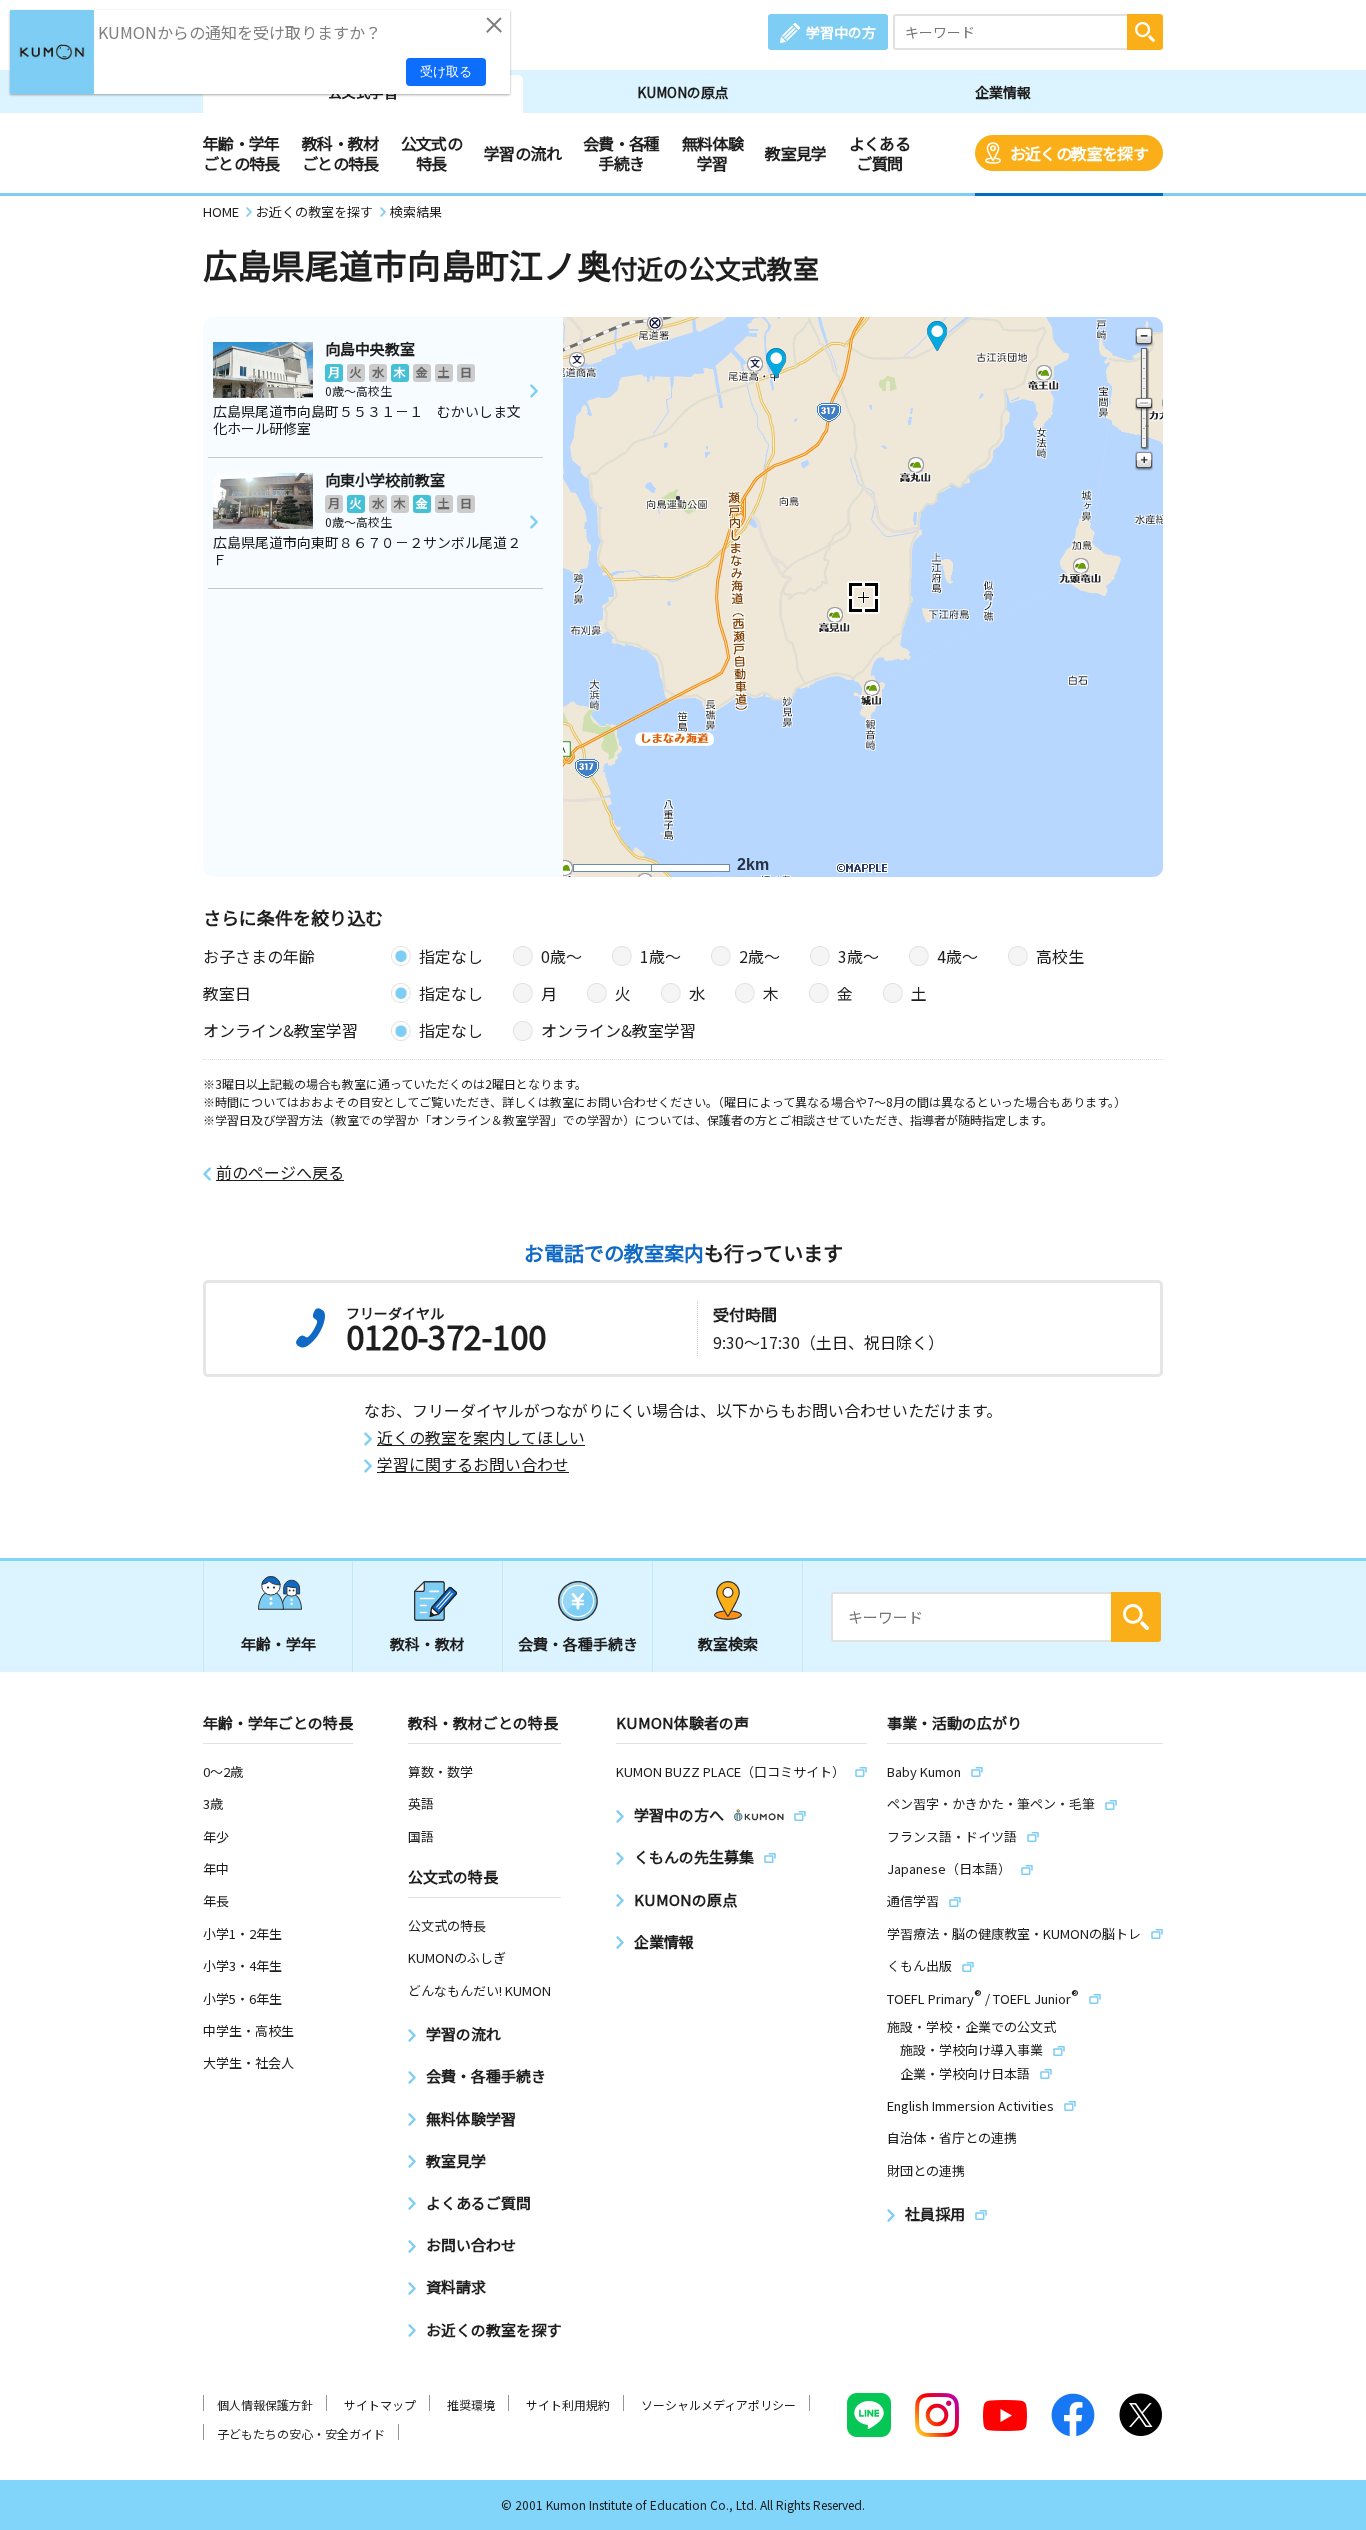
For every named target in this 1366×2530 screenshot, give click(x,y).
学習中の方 (841, 32)
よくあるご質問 (879, 153)
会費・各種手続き (621, 153)
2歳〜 (759, 956)
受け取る (446, 71)
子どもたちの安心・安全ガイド (301, 2433)
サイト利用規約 (568, 2404)
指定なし (451, 956)
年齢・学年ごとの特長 (241, 153)
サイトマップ (380, 2404)
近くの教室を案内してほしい (481, 1437)
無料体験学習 (712, 153)
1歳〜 (660, 956)
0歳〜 (561, 956)
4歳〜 (957, 956)
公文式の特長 (431, 153)
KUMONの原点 (683, 92)
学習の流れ (522, 153)
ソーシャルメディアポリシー (718, 2404)
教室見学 (795, 153)
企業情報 (1003, 92)
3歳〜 (858, 956)
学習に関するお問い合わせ (473, 1464)
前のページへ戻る (280, 1172)
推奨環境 (471, 2404)
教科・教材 (427, 1643)
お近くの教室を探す (1079, 153)
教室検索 (728, 1643)
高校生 (1060, 956)
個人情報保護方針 (265, 2404)
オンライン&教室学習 (618, 1030)
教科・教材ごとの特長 (340, 153)
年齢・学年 (278, 1643)
